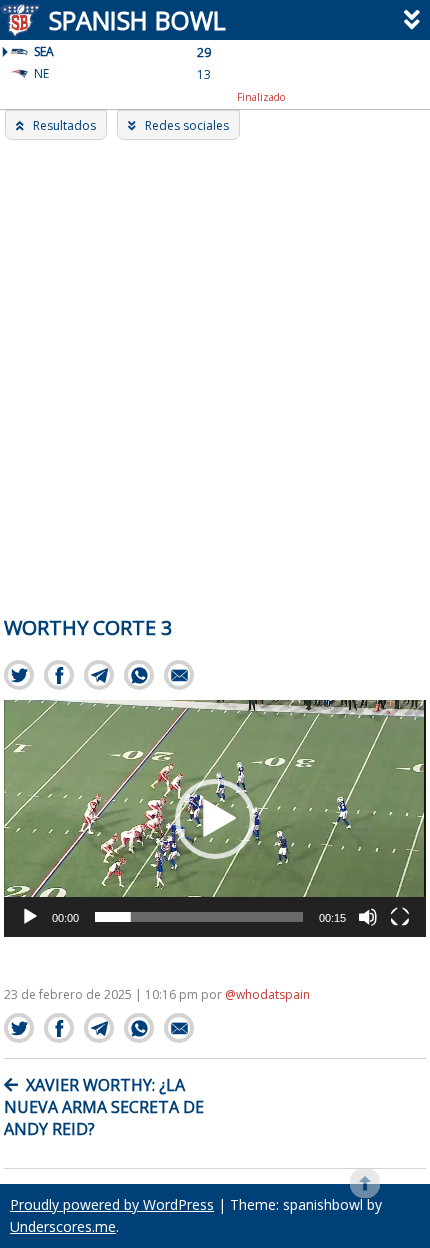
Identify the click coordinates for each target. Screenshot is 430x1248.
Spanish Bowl (137, 20)
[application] (214, 818)
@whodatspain (267, 994)
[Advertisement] (215, 365)
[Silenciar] (368, 917)
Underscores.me (63, 1226)
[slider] (198, 917)
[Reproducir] (30, 917)
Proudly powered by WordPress (112, 1204)
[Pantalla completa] (400, 917)
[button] (215, 819)
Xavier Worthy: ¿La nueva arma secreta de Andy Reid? (104, 1107)
